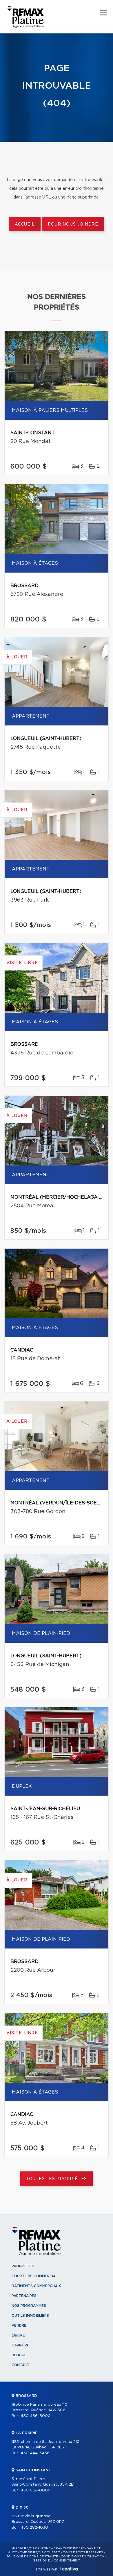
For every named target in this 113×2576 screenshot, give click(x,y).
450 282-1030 (34, 2528)
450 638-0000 (36, 2490)
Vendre (19, 2325)
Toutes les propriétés (57, 2179)
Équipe (18, 2335)
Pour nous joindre (73, 224)
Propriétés (23, 2266)
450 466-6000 (36, 2416)
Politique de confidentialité (32, 2557)
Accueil (25, 224)
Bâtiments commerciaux (36, 2286)
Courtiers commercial (35, 2276)
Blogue (19, 2355)
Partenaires (24, 2296)
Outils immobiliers (30, 2316)
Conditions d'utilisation (83, 2557)
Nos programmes (29, 2306)
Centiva (69, 2569)
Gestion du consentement (57, 2561)
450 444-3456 (35, 2453)
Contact (21, 2365)
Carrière (20, 2345)
